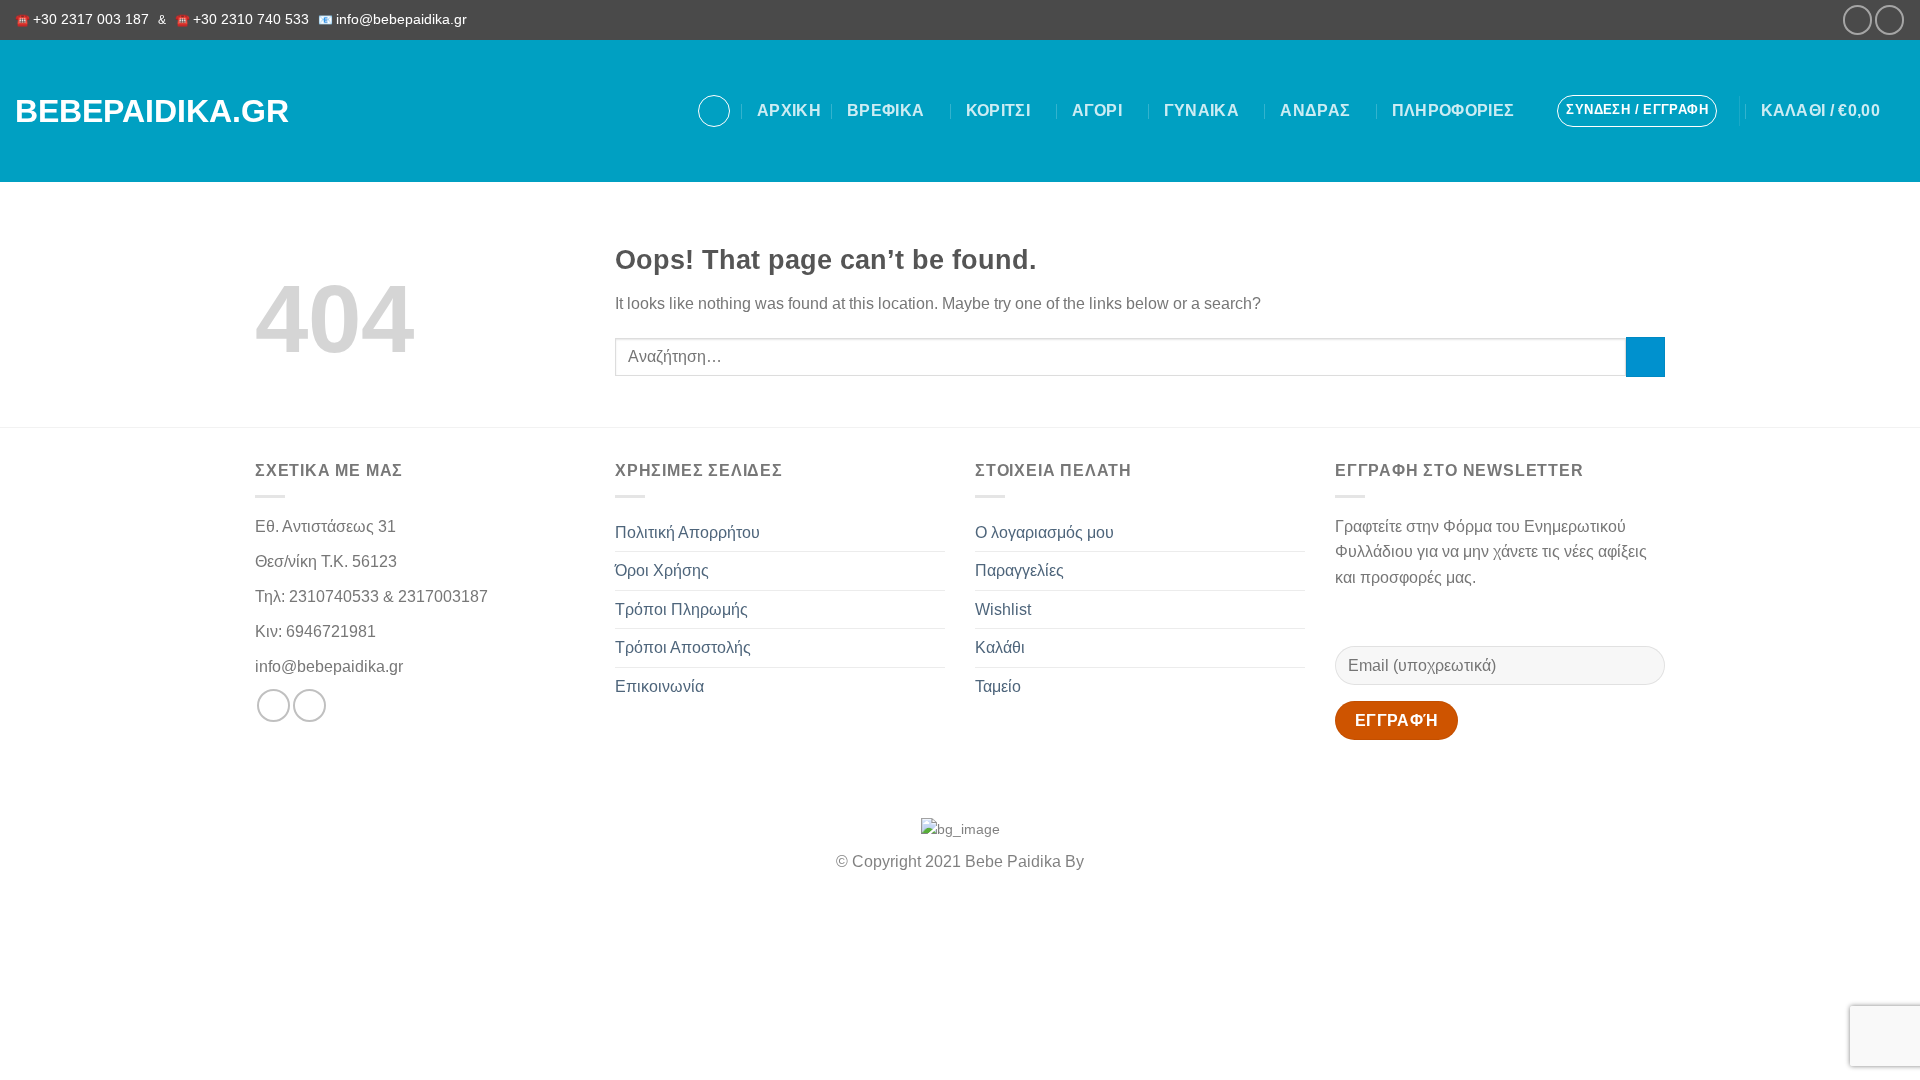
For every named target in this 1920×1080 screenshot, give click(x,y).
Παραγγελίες (1019, 570)
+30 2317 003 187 (91, 19)
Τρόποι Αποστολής (683, 647)
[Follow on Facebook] (1857, 19)
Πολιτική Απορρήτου (687, 532)
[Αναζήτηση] (714, 111)
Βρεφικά (885, 110)
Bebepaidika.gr (129, 111)
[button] (1637, 111)
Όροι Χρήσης (662, 570)
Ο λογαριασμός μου (1044, 532)
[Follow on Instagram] (1889, 19)
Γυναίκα (1201, 110)
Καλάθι (1000, 647)
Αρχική (789, 110)
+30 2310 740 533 (251, 19)
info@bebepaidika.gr (405, 19)
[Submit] (1645, 356)
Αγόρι (1097, 110)
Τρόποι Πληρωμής (681, 609)
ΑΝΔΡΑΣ (1315, 110)
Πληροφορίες (1453, 110)
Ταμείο (998, 686)
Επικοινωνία (659, 686)
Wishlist (1003, 609)
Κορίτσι (998, 110)
